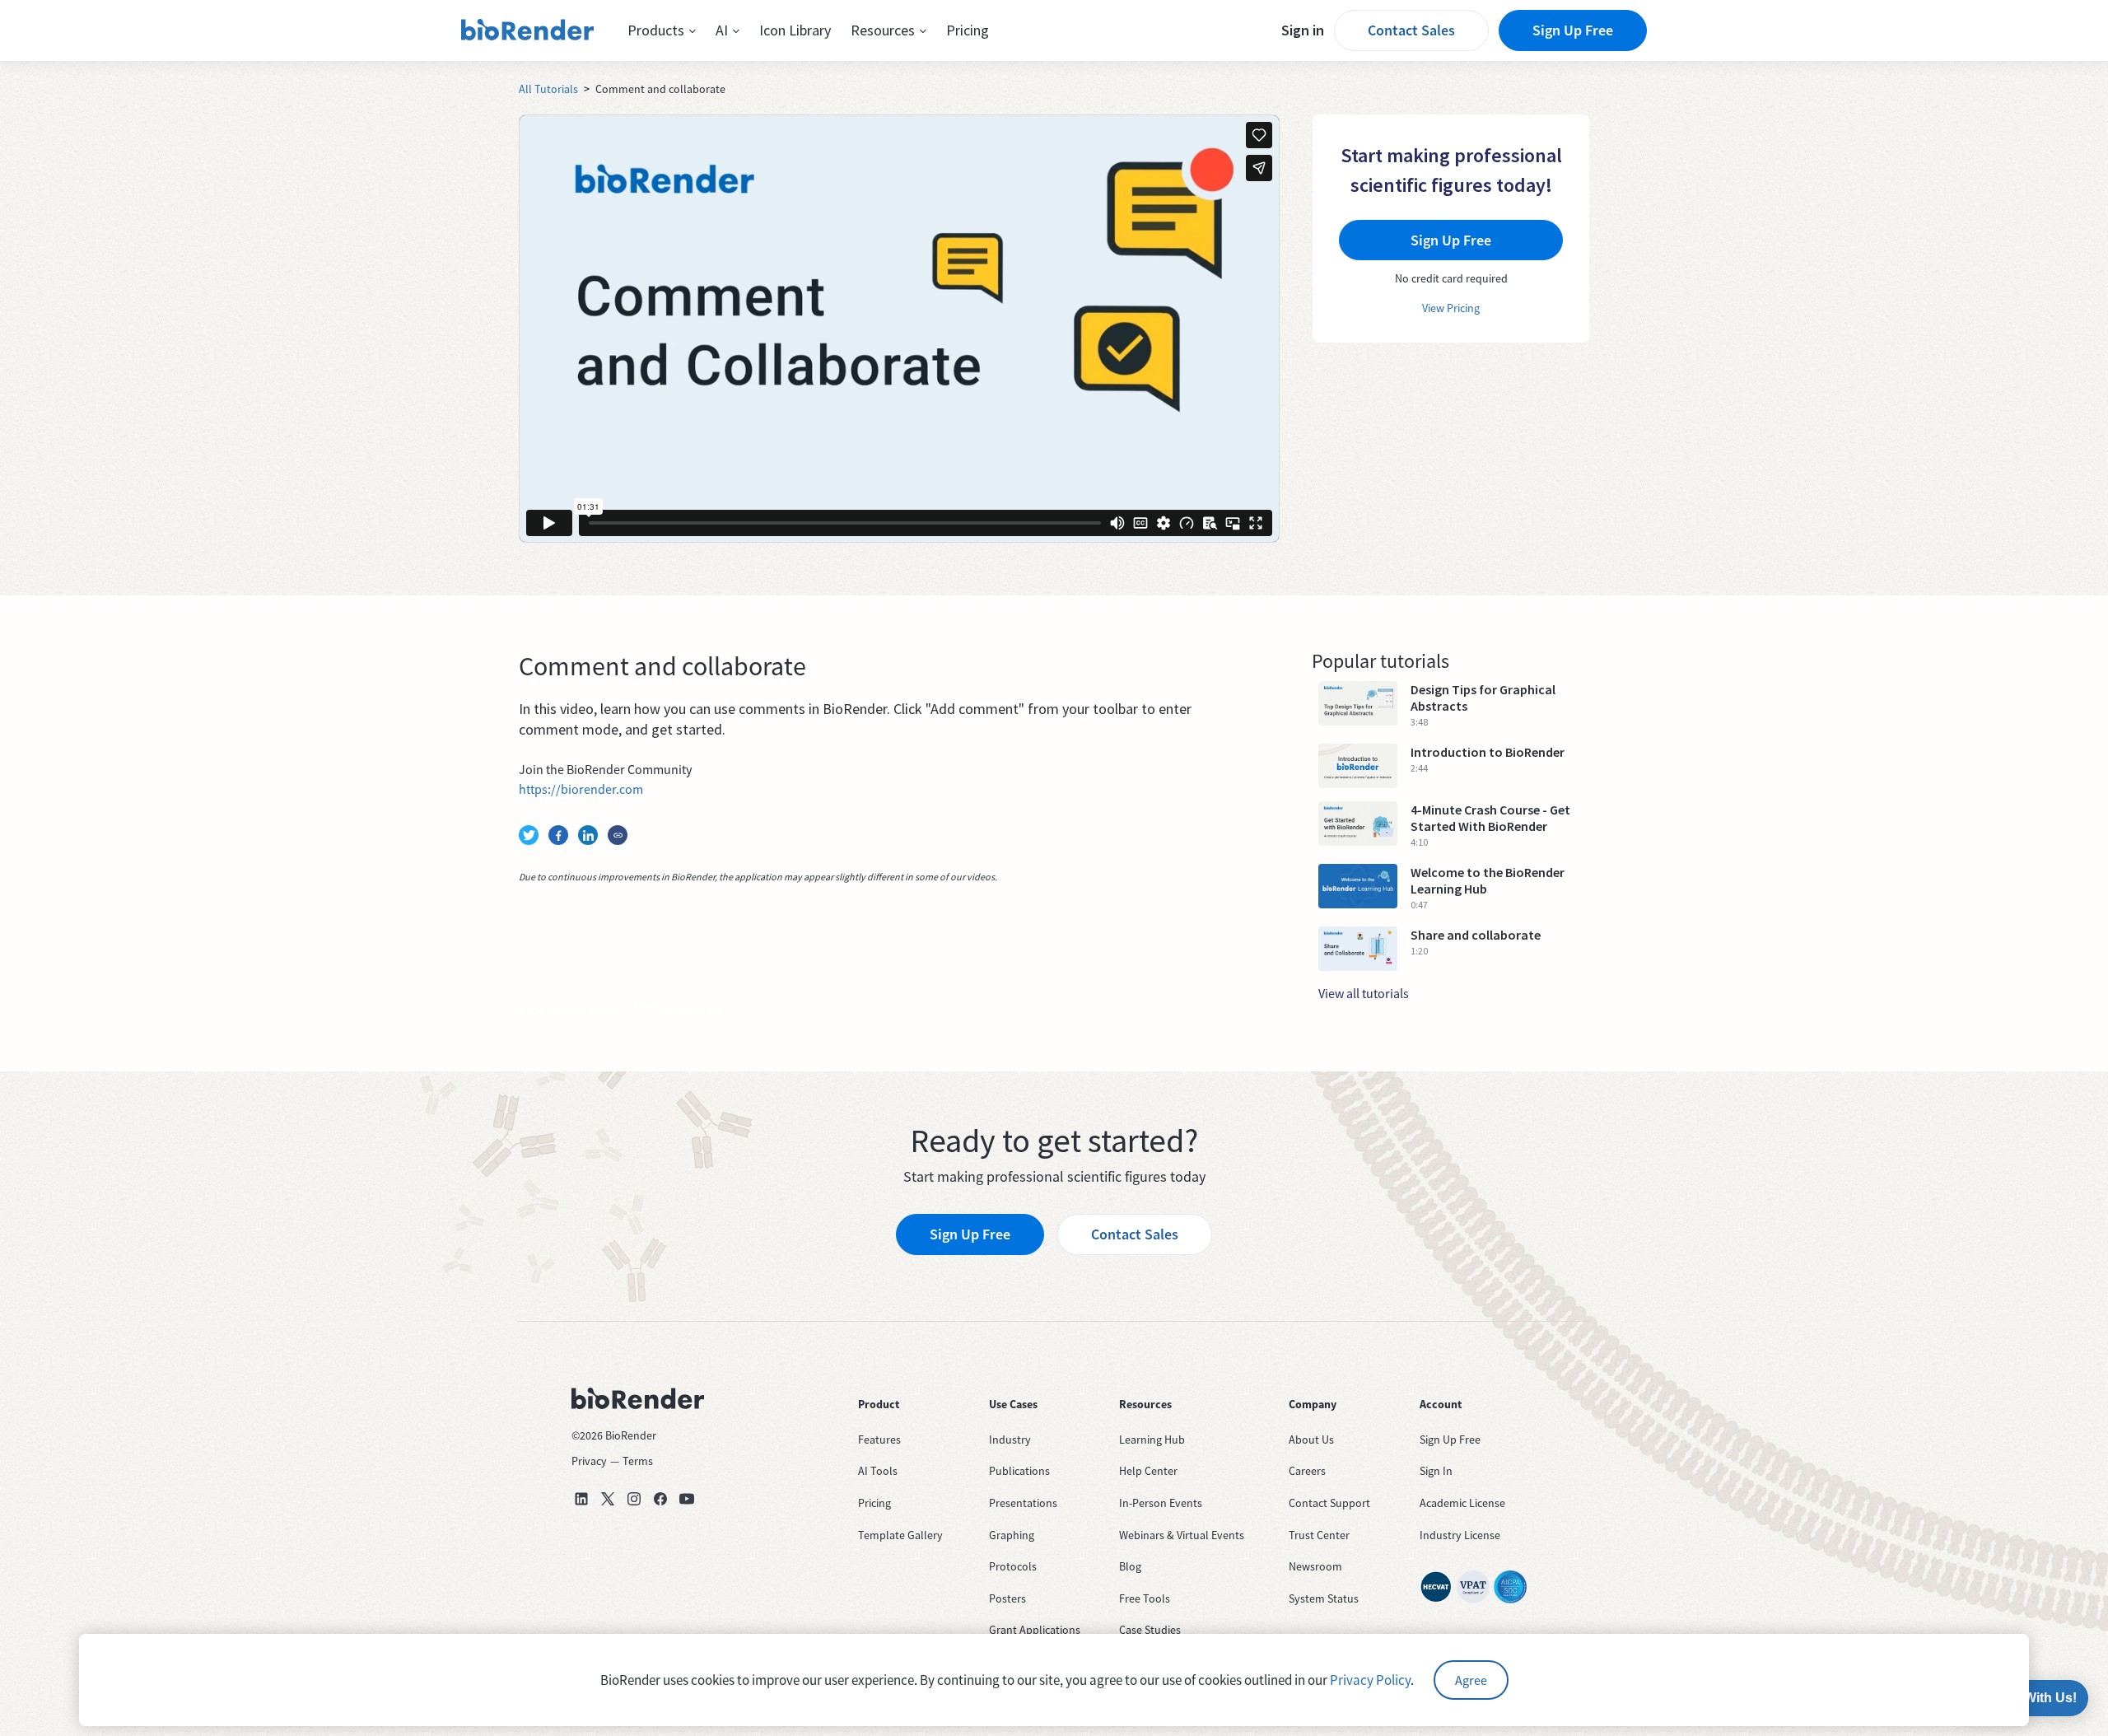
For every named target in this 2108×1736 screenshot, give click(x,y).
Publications (1019, 1471)
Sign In (1436, 1471)
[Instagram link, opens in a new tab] (634, 1499)
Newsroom (1315, 1566)
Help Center (1148, 1471)
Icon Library (795, 30)
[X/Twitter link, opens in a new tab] (608, 1499)
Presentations (1023, 1503)
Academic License (1462, 1503)
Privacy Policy (1370, 1680)
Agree (1471, 1680)
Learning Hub (1152, 1440)
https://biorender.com (581, 789)
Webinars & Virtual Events (1182, 1535)
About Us (1311, 1440)
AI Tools (878, 1471)
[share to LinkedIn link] (588, 835)
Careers (1307, 1471)
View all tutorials (1364, 993)
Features (879, 1440)
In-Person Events (1161, 1503)
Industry (1010, 1440)
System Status (1324, 1598)
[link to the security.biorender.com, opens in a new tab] (1436, 1587)
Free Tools (1145, 1598)
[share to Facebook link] (558, 835)
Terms (638, 1461)
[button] (662, 30)
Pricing (968, 30)
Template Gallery (900, 1535)
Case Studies (1150, 1630)
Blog (1130, 1566)
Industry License (1460, 1535)
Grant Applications (1035, 1630)
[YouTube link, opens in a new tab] (687, 1499)
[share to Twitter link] (529, 835)
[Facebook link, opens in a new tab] (660, 1499)
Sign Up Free (1573, 30)
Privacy (589, 1461)
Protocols (1013, 1566)
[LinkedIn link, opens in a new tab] (581, 1499)
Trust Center (1319, 1535)
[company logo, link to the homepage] (528, 30)
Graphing (1012, 1535)
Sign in (1303, 30)
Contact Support (1329, 1503)
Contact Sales (1411, 30)
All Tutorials (548, 89)
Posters (1007, 1598)
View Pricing (1451, 308)
